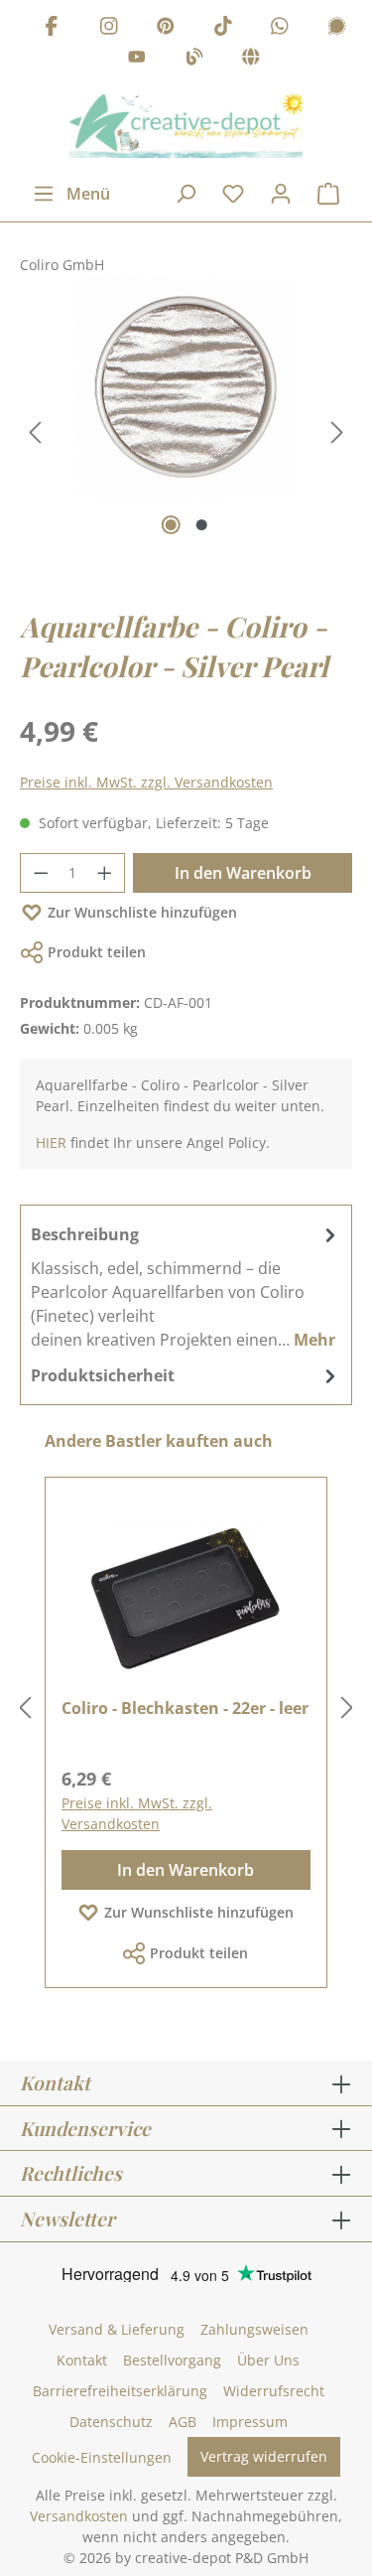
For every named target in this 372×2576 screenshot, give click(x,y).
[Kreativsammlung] (251, 60)
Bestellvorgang (172, 2360)
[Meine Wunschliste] (233, 194)
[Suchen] (186, 194)
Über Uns (268, 2360)
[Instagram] (109, 28)
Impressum (250, 2422)
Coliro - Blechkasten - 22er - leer (185, 1708)
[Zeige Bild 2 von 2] (201, 525)
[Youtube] (137, 60)
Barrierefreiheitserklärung (120, 2391)
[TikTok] (223, 28)
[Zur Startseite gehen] (186, 126)
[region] (186, 433)
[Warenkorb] (328, 194)
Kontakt (82, 2360)
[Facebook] (52, 28)
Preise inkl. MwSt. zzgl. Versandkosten (146, 782)
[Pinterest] (166, 28)
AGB (183, 2422)
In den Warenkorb (243, 873)
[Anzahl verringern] (41, 873)
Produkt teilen (97, 952)
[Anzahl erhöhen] (105, 873)
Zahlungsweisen (254, 2329)
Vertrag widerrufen (264, 2456)
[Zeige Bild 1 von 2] (170, 525)
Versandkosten (79, 2516)
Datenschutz (111, 2422)
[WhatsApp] (280, 28)
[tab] (186, 1286)
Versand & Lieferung (117, 2329)
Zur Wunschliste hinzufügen (142, 912)
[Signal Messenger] (337, 28)
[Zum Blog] (194, 60)
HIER (51, 1143)
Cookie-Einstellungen (102, 2457)
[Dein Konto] (281, 194)
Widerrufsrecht (274, 2391)
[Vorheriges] (35, 432)
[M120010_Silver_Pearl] (186, 387)
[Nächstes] (337, 432)
